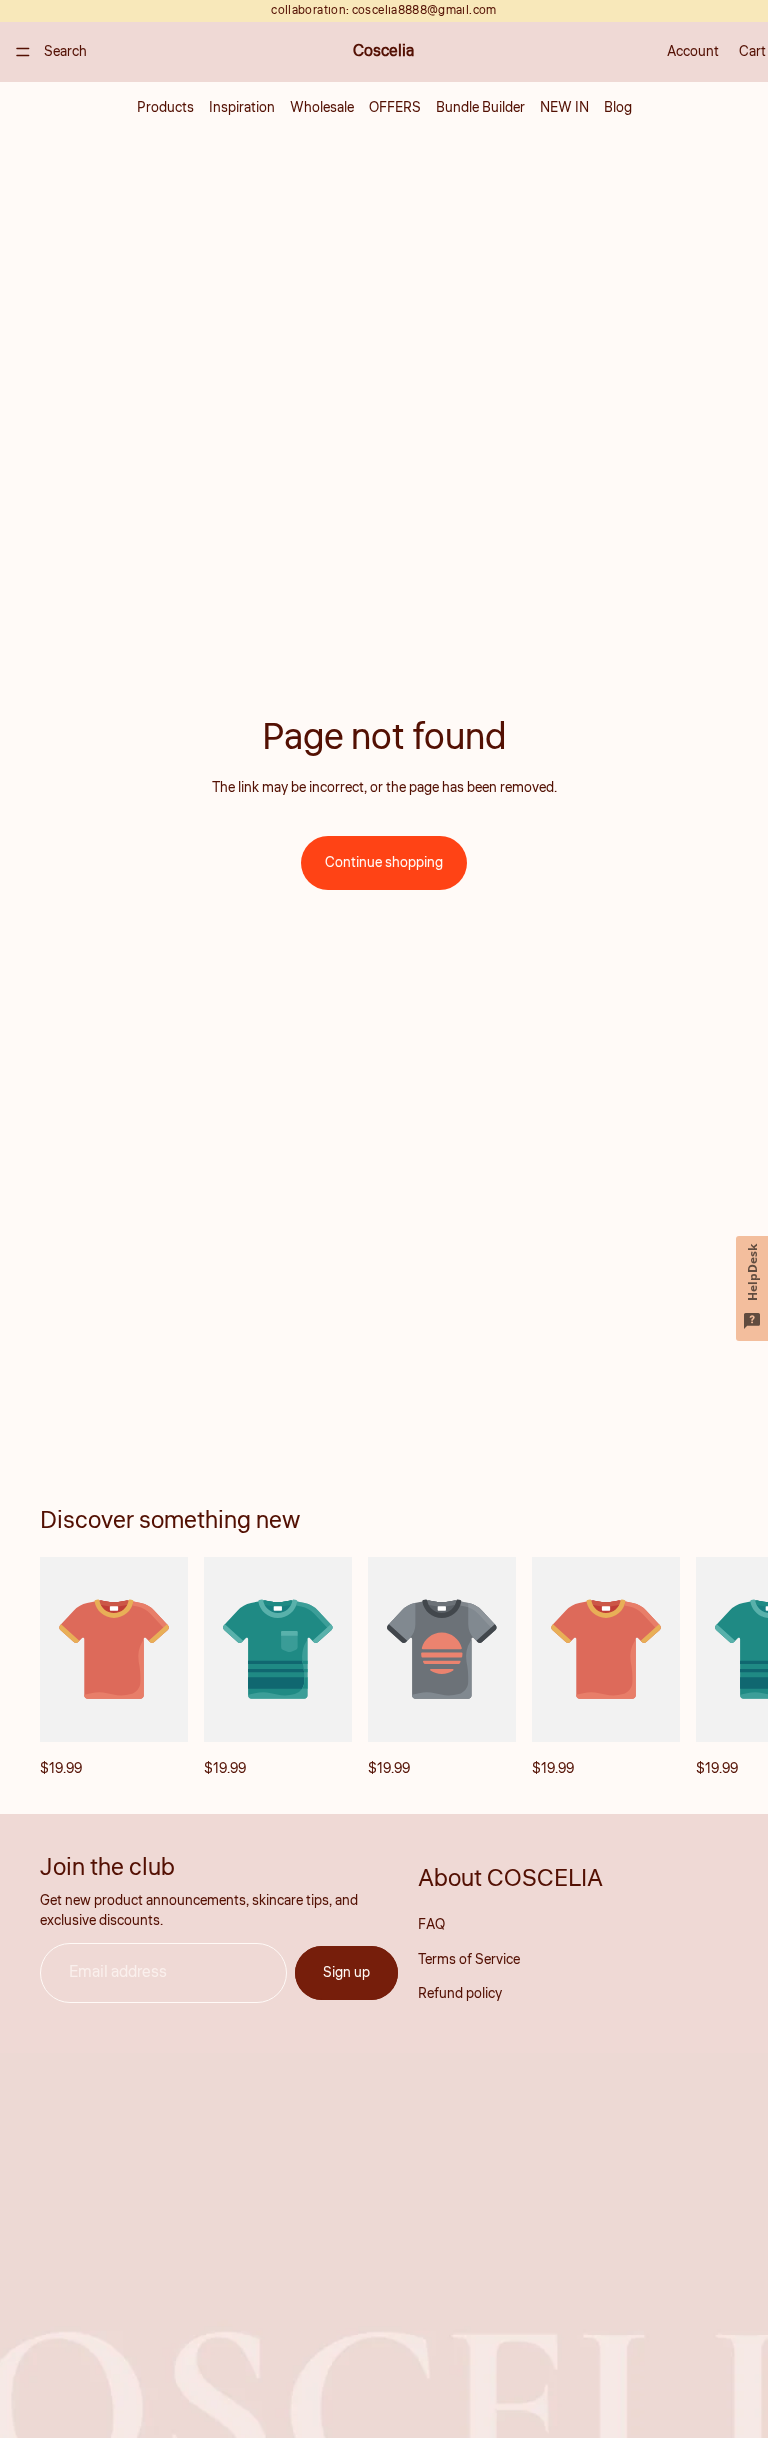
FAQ (431, 1926)
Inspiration (242, 108)
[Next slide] (706, 1669)
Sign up (346, 1973)
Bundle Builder (480, 108)
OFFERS (395, 108)
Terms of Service (469, 1960)
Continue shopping (384, 863)
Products (165, 108)
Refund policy (460, 1994)
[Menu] (23, 52)
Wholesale (322, 108)
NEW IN (564, 108)
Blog (618, 108)
